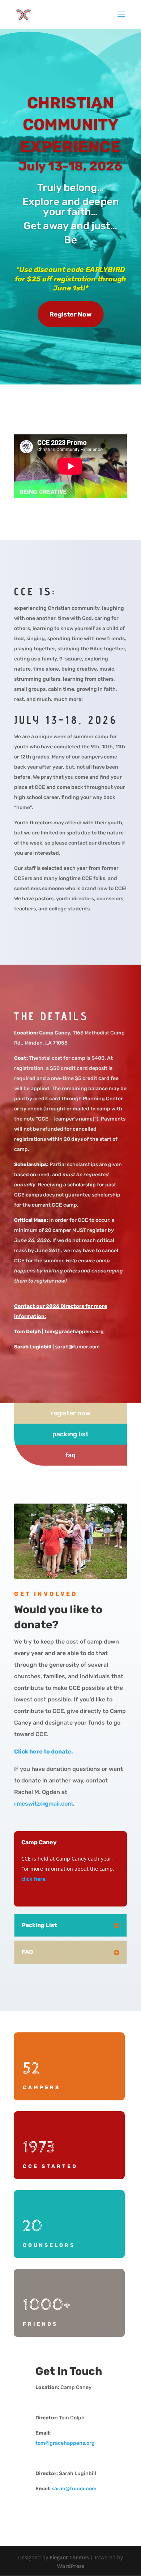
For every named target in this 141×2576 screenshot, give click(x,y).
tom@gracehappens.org (65, 2443)
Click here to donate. (44, 1752)
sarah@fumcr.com (74, 2489)
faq (70, 1455)
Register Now (70, 314)
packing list (70, 1434)
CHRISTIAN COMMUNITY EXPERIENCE (70, 125)
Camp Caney (55, 1033)
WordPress (71, 2566)
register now (71, 1413)
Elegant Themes (69, 2557)
